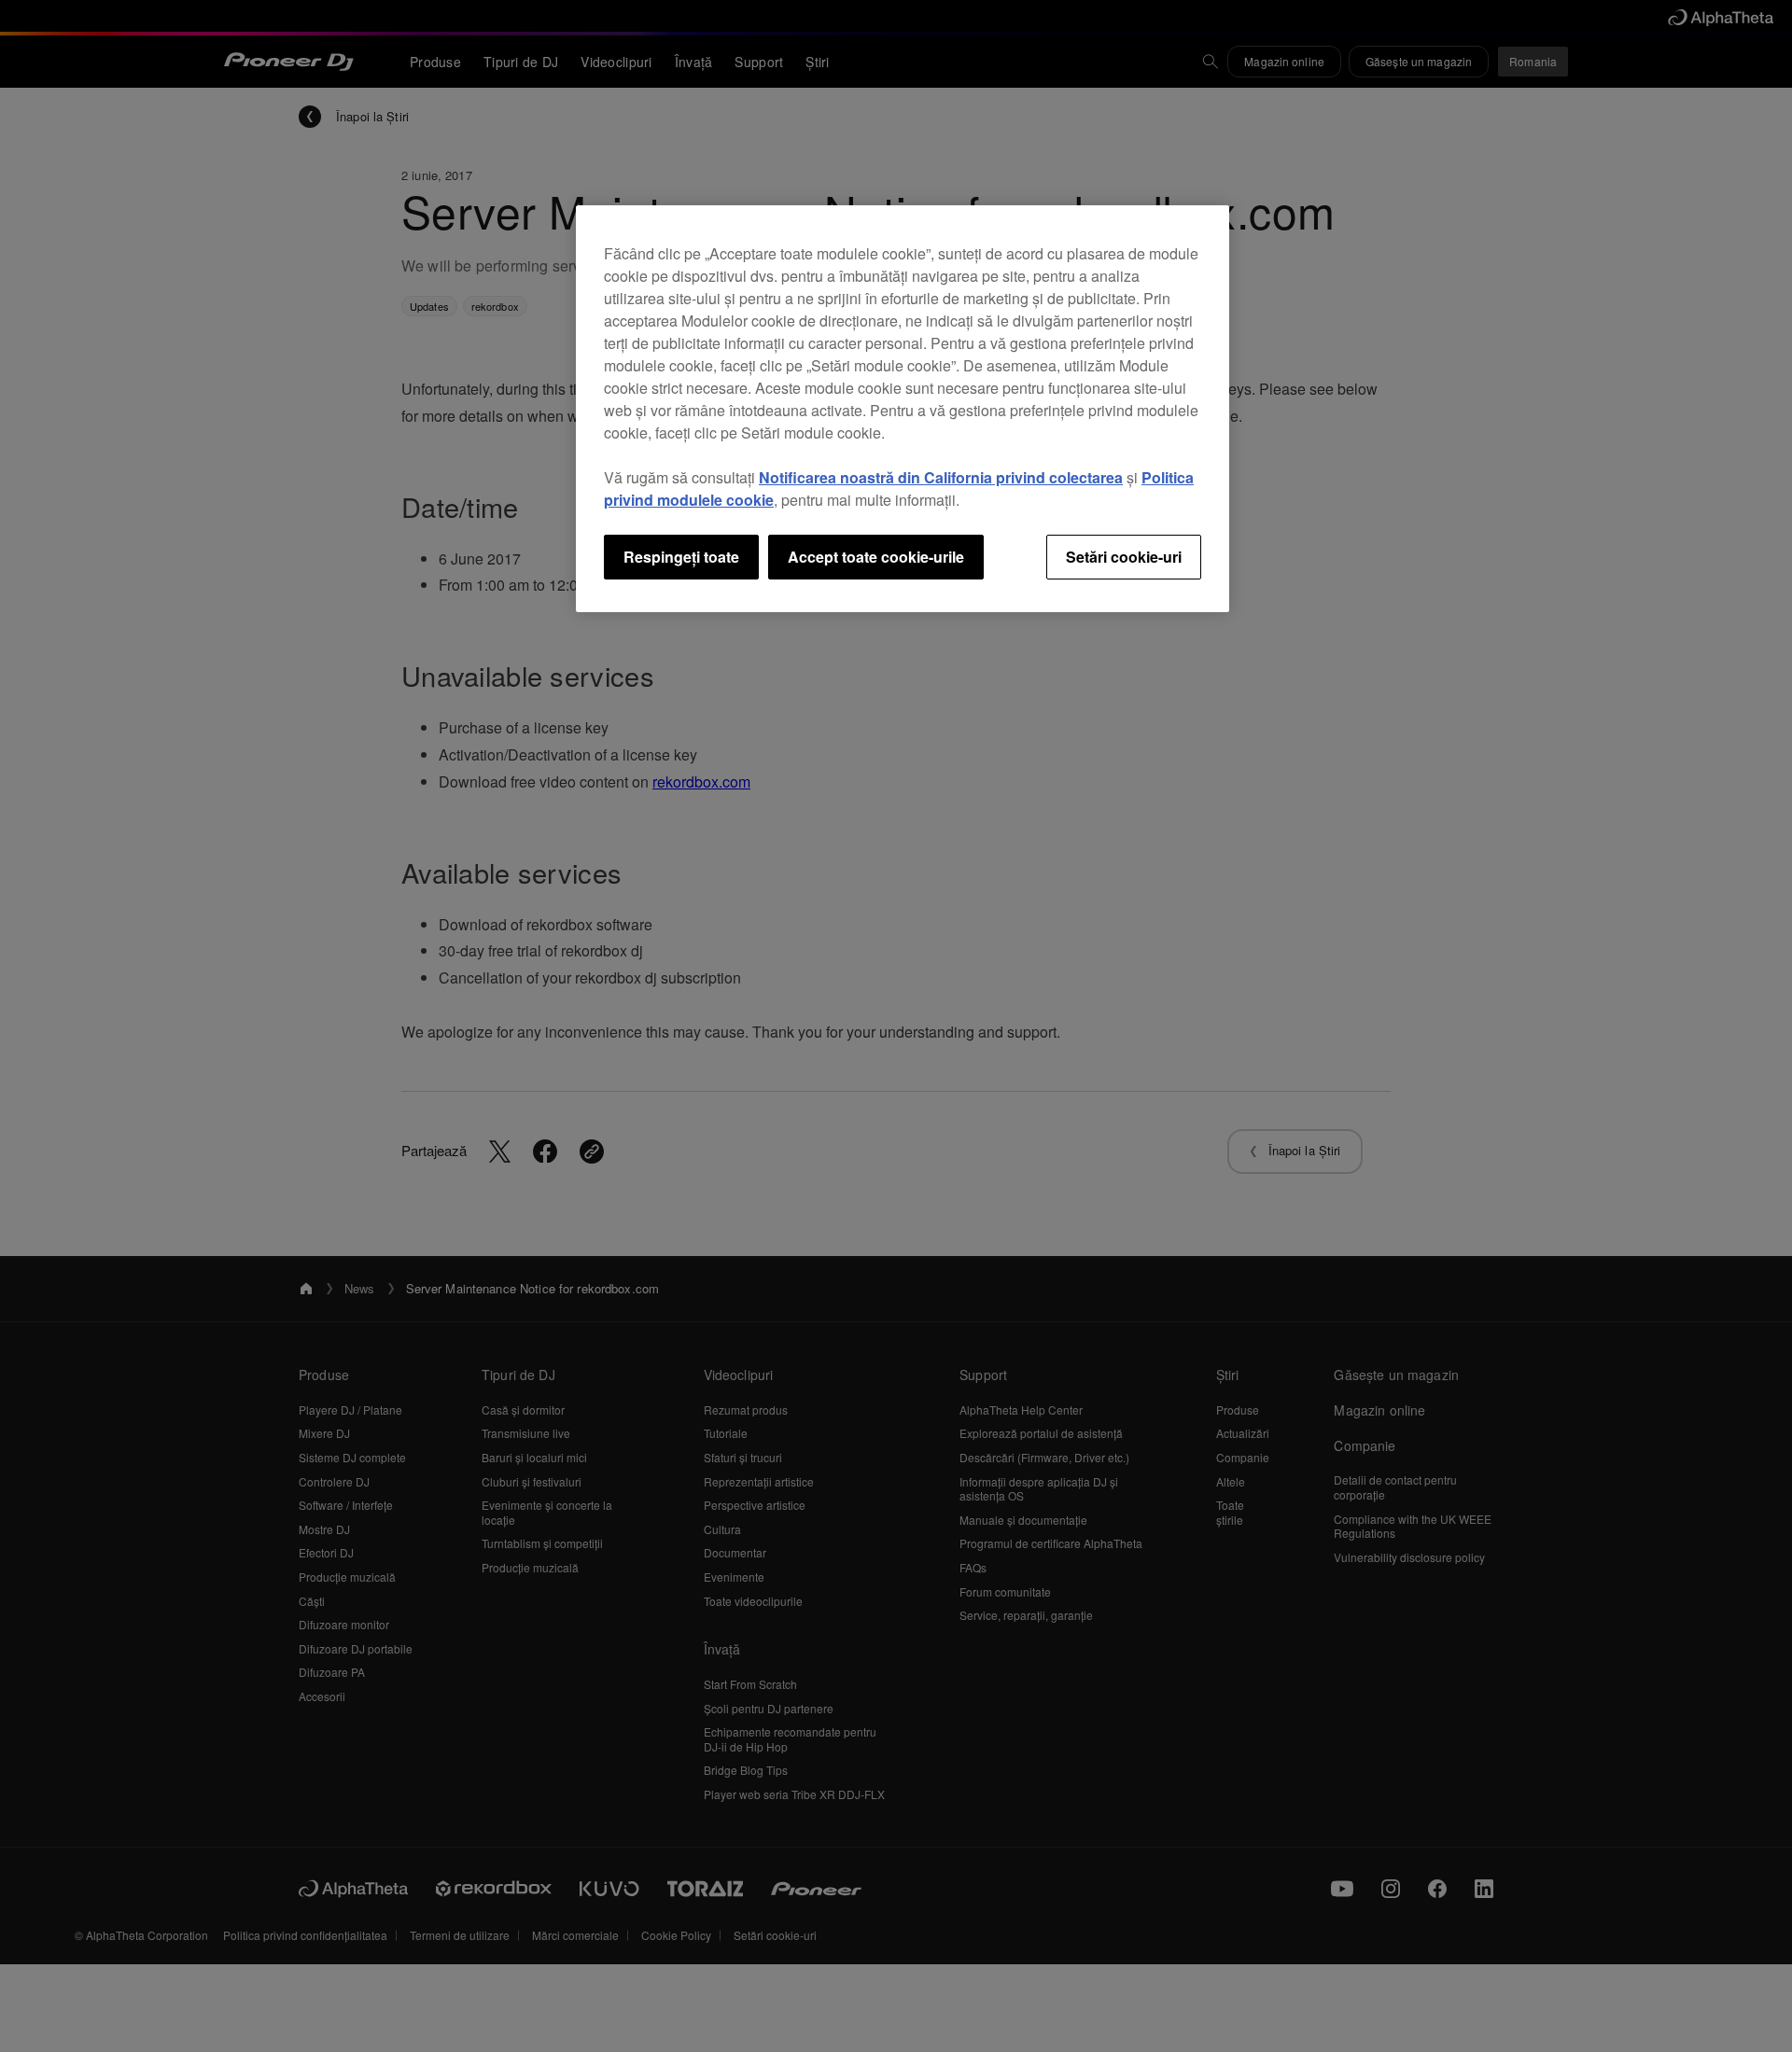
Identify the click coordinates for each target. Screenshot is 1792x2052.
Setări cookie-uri (1124, 557)
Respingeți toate (681, 557)
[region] (903, 409)
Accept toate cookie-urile (876, 557)
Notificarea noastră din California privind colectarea (941, 477)
